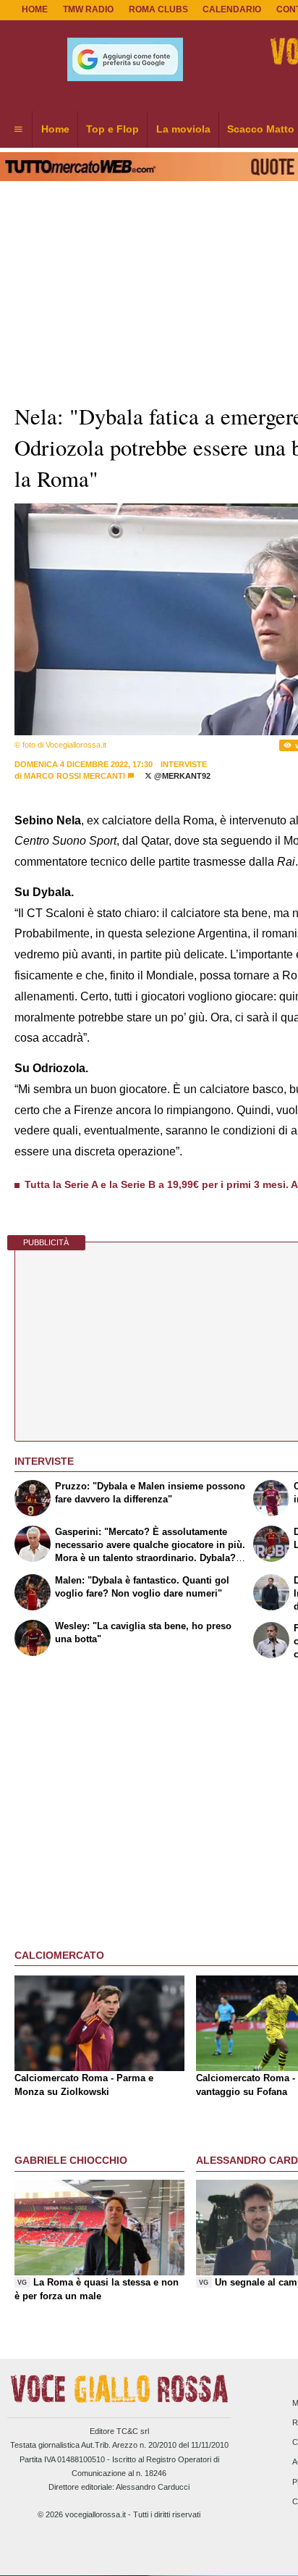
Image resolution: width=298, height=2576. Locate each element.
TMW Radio (88, 9)
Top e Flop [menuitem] (112, 129)
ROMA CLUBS (158, 9)
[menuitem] (18, 130)
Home (35, 9)
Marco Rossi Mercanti (74, 776)
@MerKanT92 (181, 776)
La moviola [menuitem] (183, 129)
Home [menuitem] (55, 129)
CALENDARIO (232, 9)
